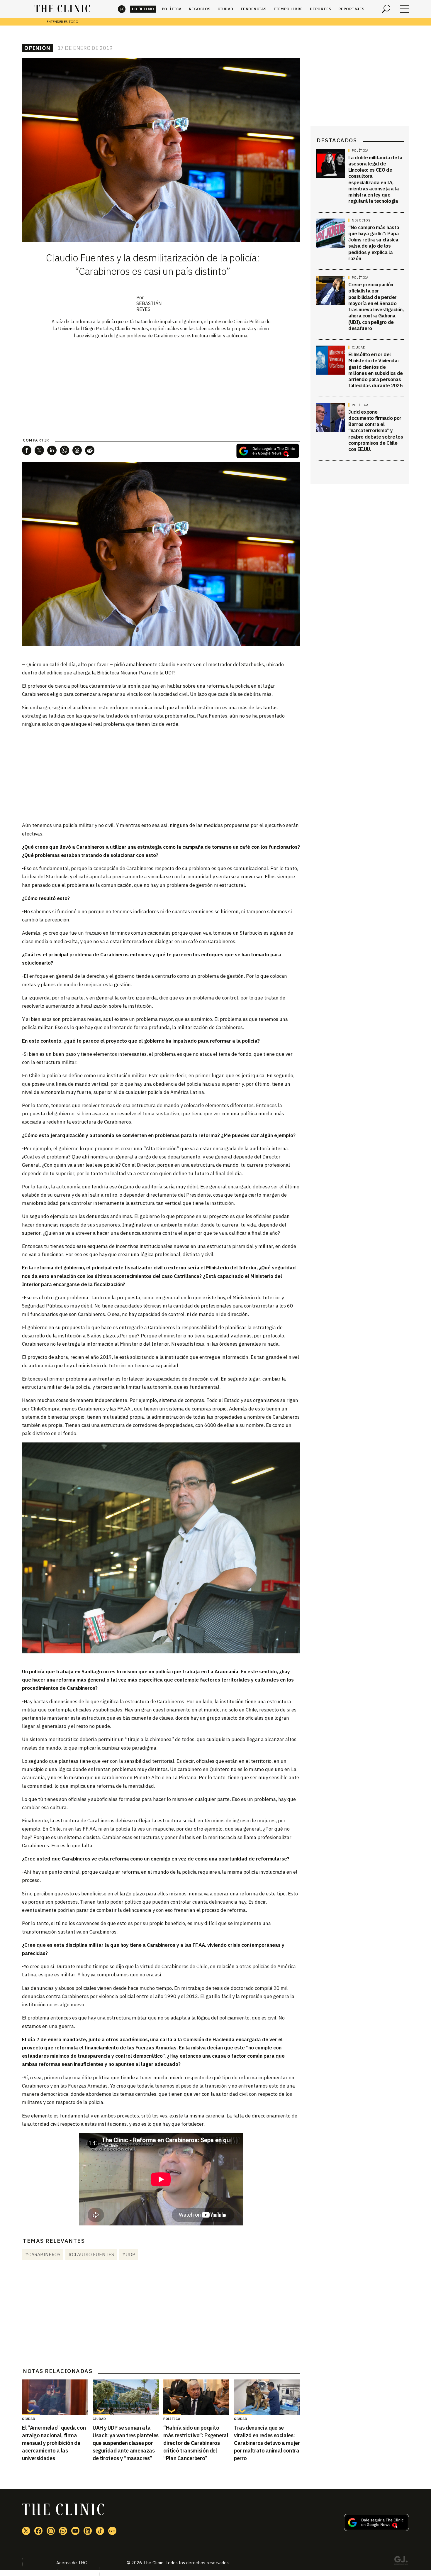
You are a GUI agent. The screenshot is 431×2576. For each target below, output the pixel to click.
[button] (27, 450)
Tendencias (253, 9)
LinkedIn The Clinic (88, 2531)
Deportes (321, 9)
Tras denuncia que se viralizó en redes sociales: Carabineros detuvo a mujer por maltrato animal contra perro (267, 2443)
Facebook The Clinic (38, 2531)
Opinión (37, 48)
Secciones (405, 9)
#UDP (129, 2254)
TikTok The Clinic (100, 2531)
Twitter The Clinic (26, 2531)
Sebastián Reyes (149, 306)
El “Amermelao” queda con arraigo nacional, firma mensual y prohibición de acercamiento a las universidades (54, 2443)
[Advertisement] (161, 774)
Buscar (386, 9)
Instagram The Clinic (51, 2531)
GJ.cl (401, 2561)
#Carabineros (43, 2254)
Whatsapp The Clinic (63, 2531)
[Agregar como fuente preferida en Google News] (376, 2529)
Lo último (143, 9)
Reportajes (351, 9)
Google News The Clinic (112, 2531)
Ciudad (225, 9)
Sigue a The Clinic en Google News (268, 451)
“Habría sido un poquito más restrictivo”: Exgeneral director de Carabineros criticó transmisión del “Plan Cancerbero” (196, 2443)
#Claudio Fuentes (91, 2254)
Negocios (200, 9)
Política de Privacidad (71, 2571)
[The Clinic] (62, 9)
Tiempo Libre (288, 9)
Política (172, 9)
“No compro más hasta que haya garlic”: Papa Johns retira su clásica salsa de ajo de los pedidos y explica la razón (374, 243)
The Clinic (122, 9)
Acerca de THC (72, 2563)
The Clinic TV (75, 2531)
